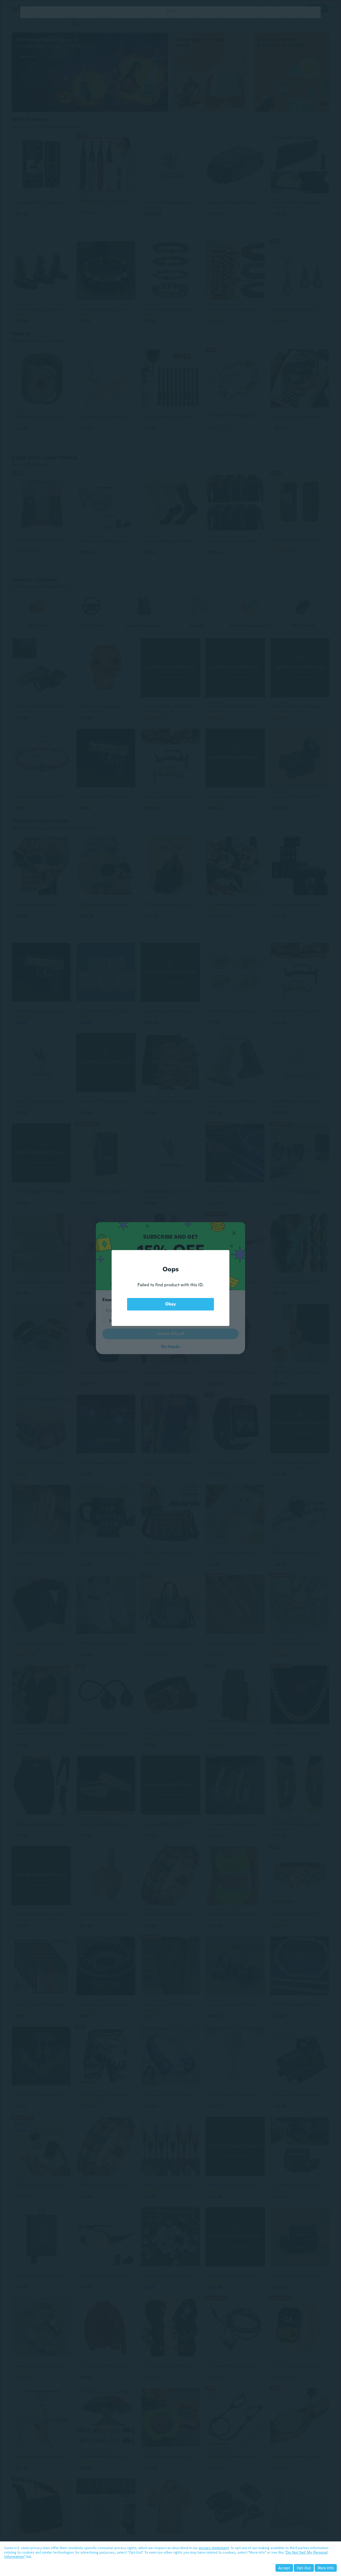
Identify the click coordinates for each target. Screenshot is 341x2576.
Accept (284, 2568)
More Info (326, 2568)
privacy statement (214, 2548)
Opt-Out (304, 2568)
